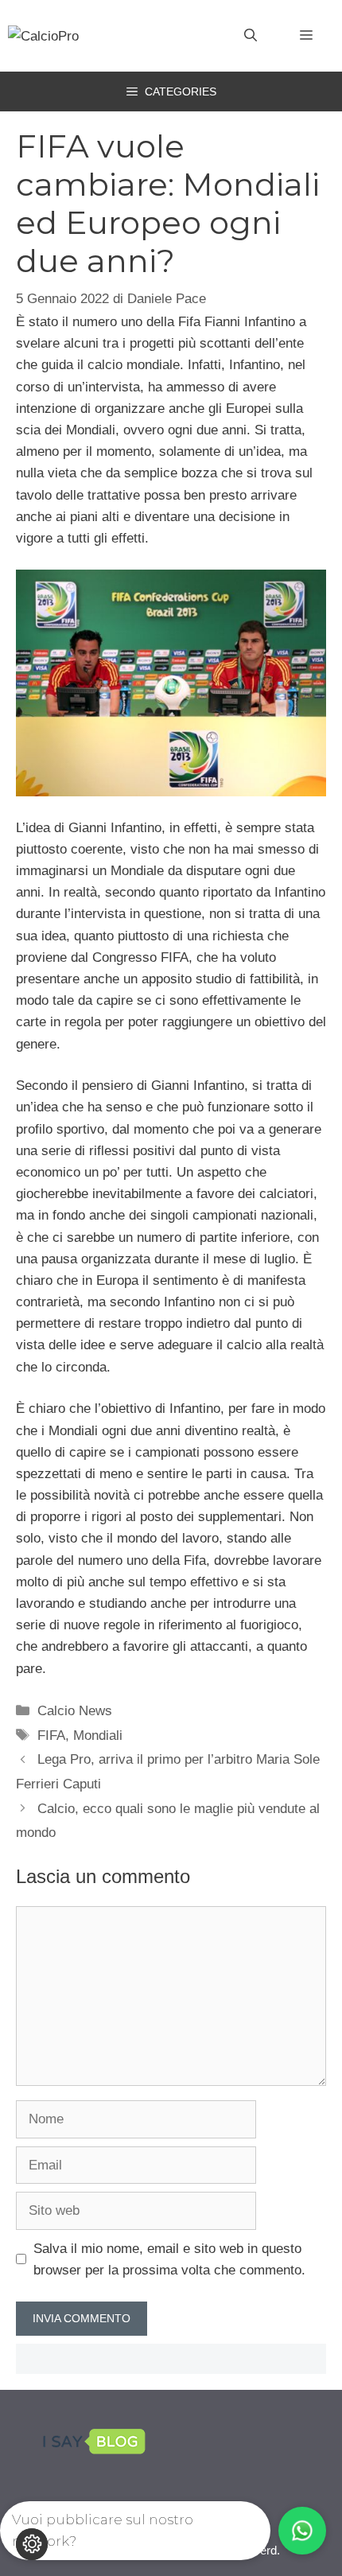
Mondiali (98, 1735)
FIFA (51, 1735)
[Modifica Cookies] (32, 2544)
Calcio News (75, 1711)
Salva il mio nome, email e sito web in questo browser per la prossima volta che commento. (169, 2259)
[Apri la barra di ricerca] (251, 36)
